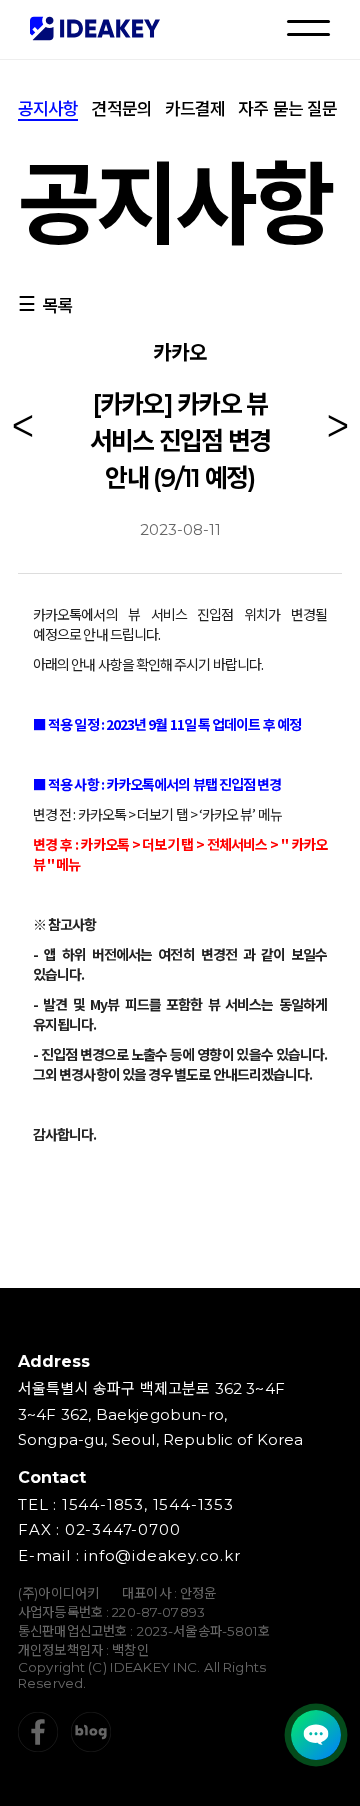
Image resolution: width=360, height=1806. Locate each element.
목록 (58, 306)
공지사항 (48, 109)
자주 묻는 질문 (287, 109)
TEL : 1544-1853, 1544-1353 (126, 1504)
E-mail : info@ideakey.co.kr (129, 1555)
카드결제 (195, 109)
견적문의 (121, 109)
